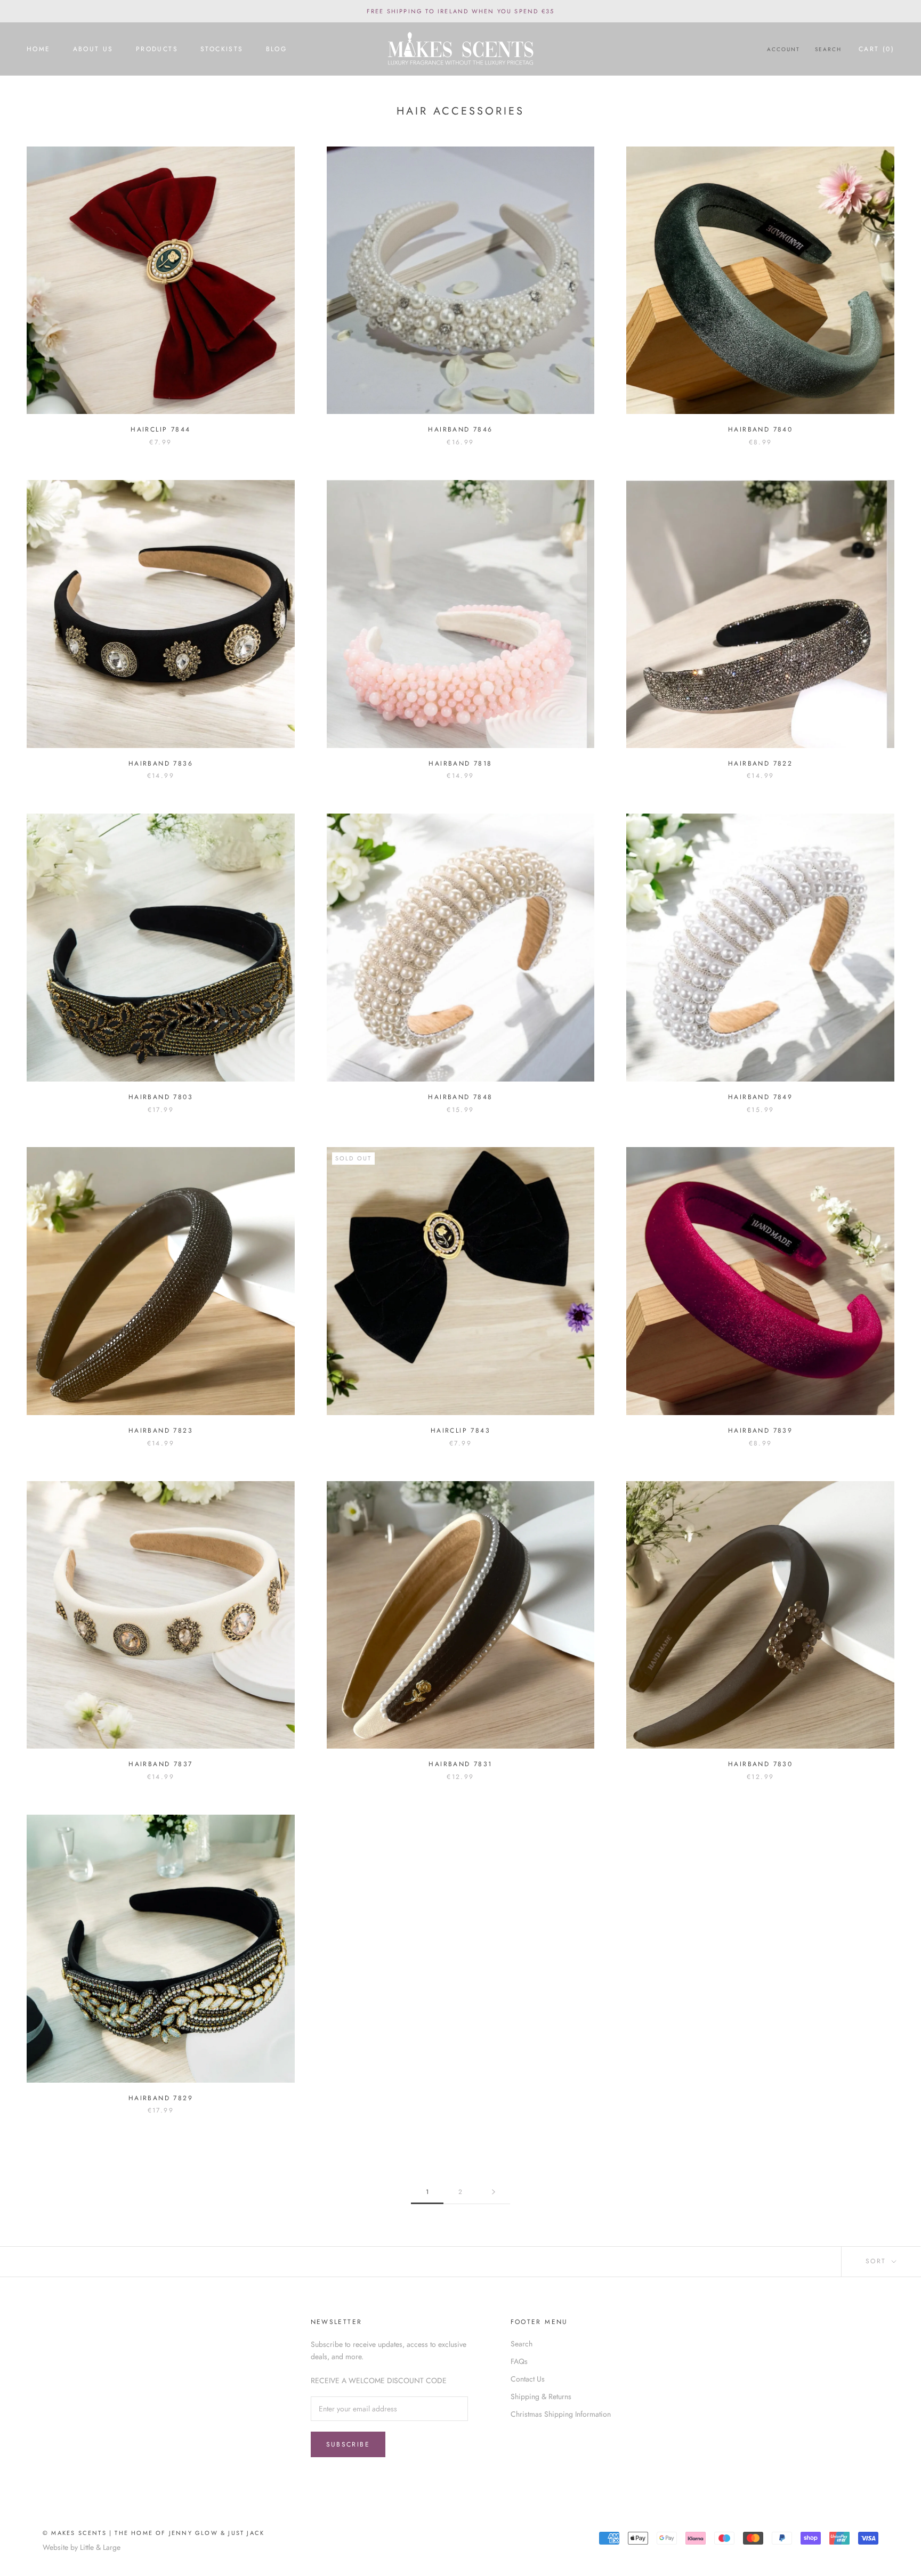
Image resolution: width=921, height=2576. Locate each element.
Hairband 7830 (760, 1764)
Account (783, 49)
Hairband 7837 (160, 1764)
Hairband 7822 (760, 763)
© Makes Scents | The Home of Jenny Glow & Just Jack (153, 2533)
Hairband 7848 (460, 1097)
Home (39, 49)
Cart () (876, 49)
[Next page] (494, 2192)
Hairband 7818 (460, 763)
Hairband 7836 (161, 763)
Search (828, 49)
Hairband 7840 (760, 429)
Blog (277, 49)
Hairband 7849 (760, 1097)
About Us (93, 49)
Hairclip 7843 (461, 1431)
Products (157, 49)
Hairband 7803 (161, 1097)
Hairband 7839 (760, 1431)
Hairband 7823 (161, 1431)
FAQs (519, 2361)
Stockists (222, 49)
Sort (878, 2261)
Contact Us (528, 2379)
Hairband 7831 (460, 1764)
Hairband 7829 (161, 2098)
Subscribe (348, 2444)
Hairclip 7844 (160, 429)
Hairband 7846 (460, 429)
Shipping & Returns (541, 2396)
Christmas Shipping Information (561, 2414)
